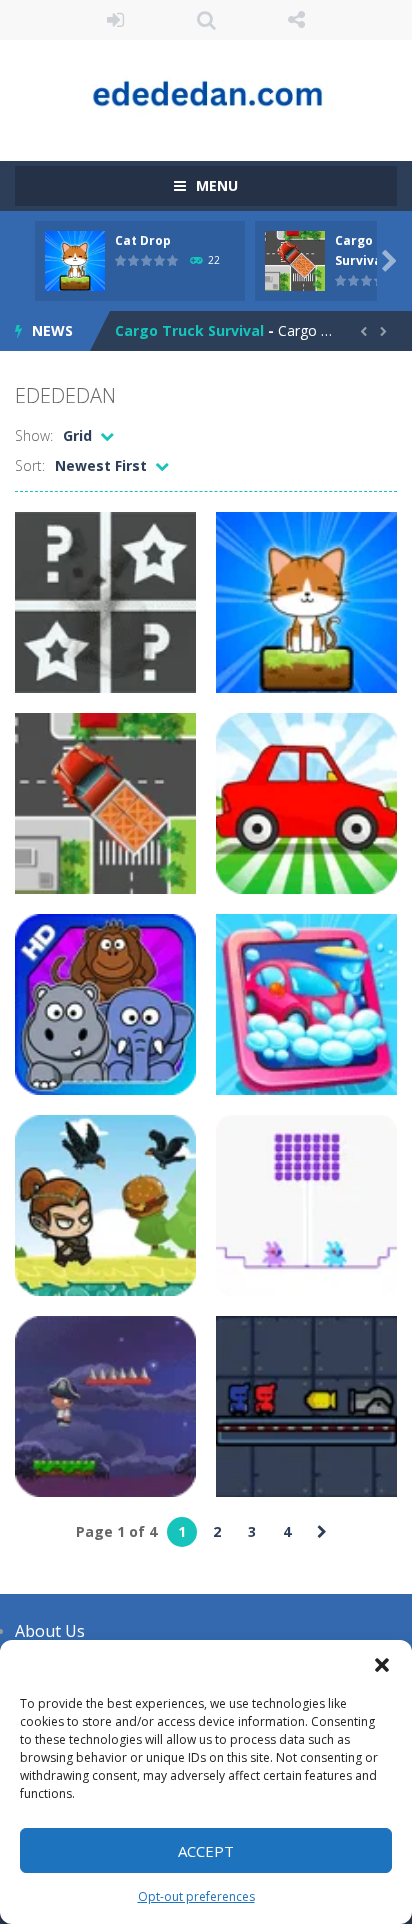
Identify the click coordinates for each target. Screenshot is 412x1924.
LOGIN (115, 20)
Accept (206, 1851)
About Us (50, 1631)
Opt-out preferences (196, 1896)
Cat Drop (143, 240)
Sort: (30, 465)
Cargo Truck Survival (189, 330)
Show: (34, 435)
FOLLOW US (296, 20)
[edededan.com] (206, 91)
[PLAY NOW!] (75, 259)
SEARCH (206, 20)
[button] (382, 1665)
